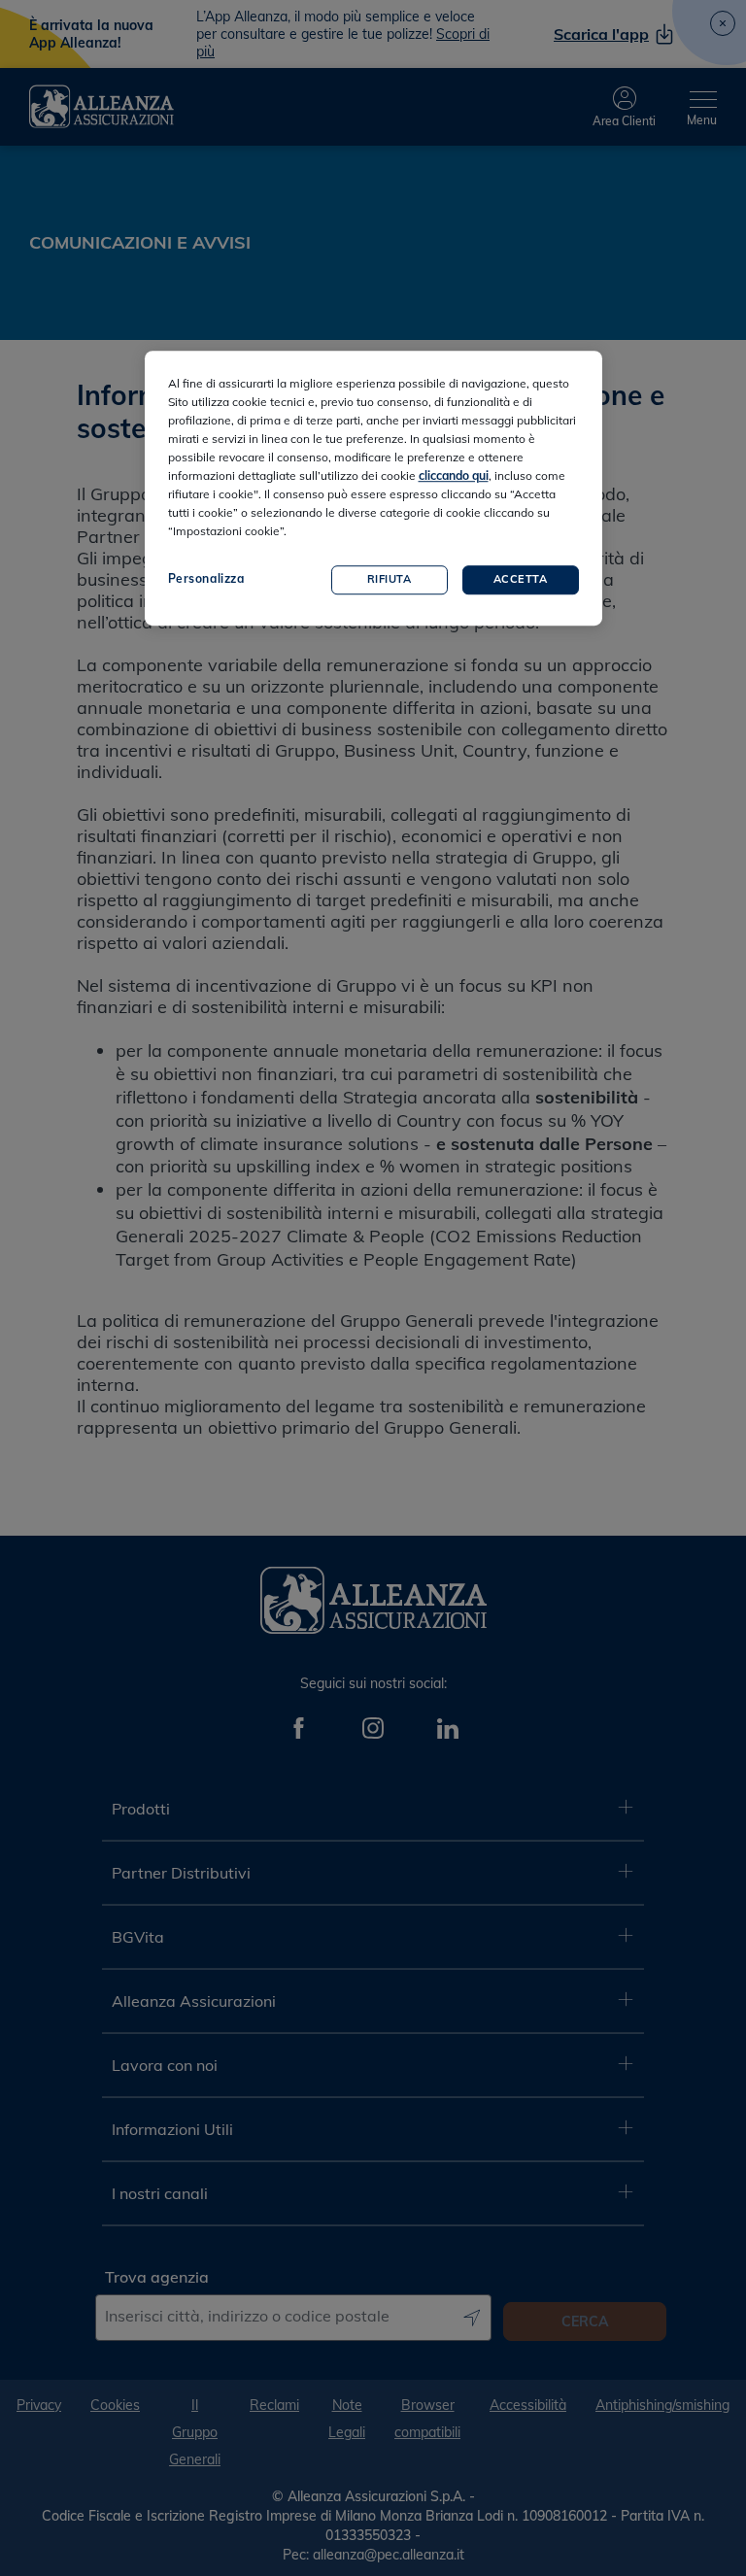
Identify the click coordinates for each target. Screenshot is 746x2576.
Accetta (521, 579)
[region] (373, 488)
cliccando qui (454, 475)
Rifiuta (390, 579)
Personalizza (206, 578)
